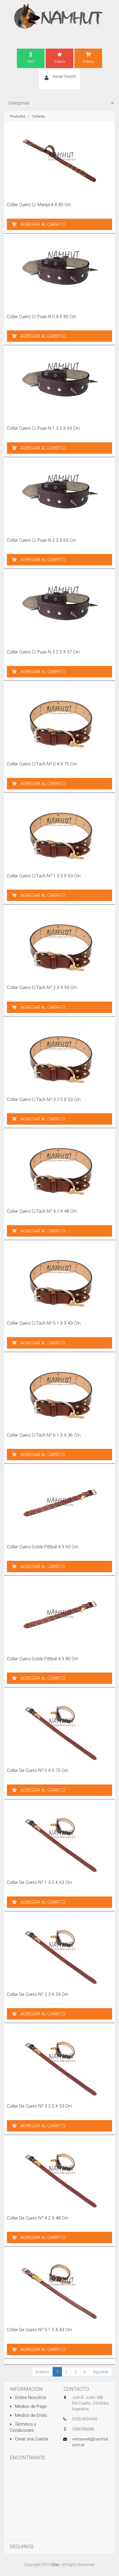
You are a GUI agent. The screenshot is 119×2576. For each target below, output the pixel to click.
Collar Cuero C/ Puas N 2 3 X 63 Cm (42, 540)
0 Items (60, 62)
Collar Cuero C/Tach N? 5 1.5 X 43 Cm (44, 1323)
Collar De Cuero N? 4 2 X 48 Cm (38, 2218)
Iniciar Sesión (64, 76)
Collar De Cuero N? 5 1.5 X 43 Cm (39, 2330)
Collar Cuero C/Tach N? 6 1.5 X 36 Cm (44, 1435)
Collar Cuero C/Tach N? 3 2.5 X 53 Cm (44, 1099)
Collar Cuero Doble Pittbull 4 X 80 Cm (43, 1659)
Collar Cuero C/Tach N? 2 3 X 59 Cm (42, 988)
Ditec (55, 2565)
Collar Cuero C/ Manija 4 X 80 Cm (39, 205)
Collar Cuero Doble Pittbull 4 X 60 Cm (43, 1547)
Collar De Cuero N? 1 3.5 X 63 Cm (39, 1882)
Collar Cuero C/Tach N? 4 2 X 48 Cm (42, 1211)
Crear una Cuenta (31, 2439)
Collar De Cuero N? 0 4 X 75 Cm (38, 1770)
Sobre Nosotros (30, 2397)
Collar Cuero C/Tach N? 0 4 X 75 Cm (42, 764)
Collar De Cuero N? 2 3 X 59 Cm (38, 1994)
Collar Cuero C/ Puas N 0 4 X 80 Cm (42, 317)
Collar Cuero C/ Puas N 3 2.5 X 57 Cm (43, 652)
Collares (39, 116)
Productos (18, 116)
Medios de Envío (30, 2415)
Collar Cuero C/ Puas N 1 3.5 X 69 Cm (43, 428)
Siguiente (101, 2372)
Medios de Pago (30, 2406)
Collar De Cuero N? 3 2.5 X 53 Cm (39, 2106)
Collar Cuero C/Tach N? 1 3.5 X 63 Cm (44, 876)
